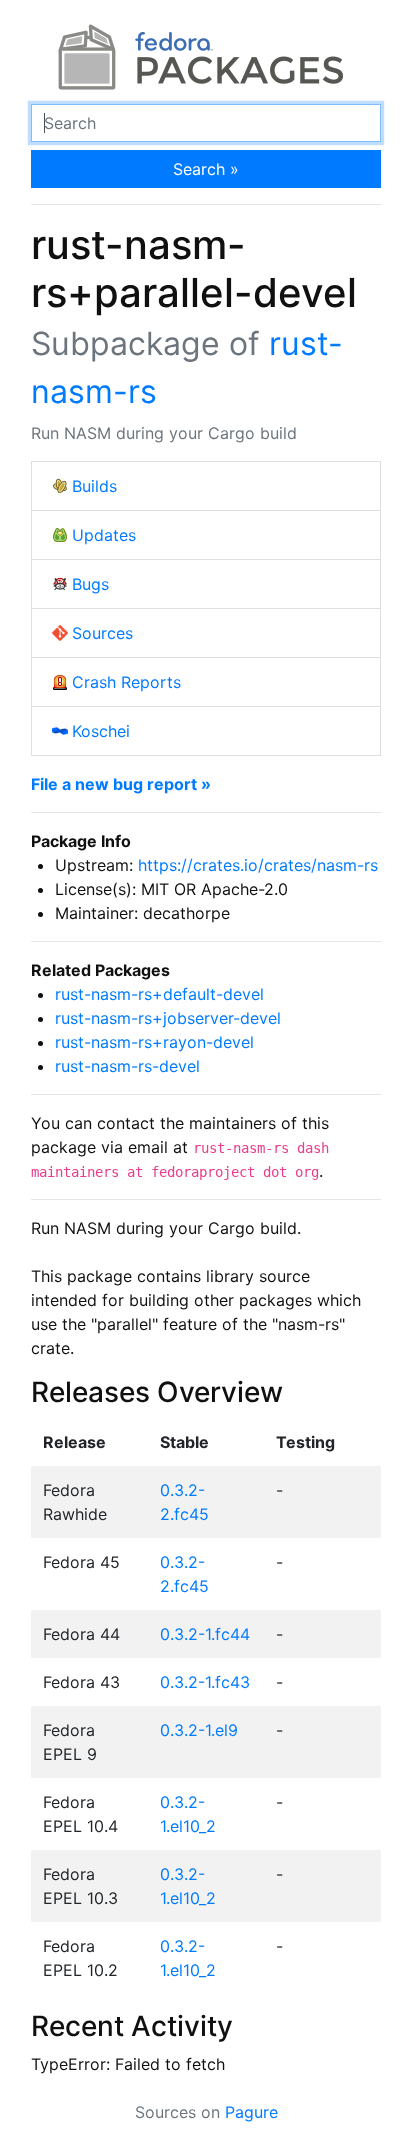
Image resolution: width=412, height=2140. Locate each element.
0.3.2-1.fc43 (205, 1682)
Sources (102, 633)
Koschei (101, 731)
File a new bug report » (121, 784)
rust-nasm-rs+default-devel (159, 994)
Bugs (90, 584)
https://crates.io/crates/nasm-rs (258, 865)
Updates (104, 535)
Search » (206, 169)
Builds (94, 486)
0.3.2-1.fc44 (205, 1634)
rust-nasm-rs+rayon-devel (154, 1042)
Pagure (251, 2112)
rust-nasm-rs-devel (127, 1066)
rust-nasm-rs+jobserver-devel (168, 1018)
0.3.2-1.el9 (199, 1730)
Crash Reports (126, 682)
